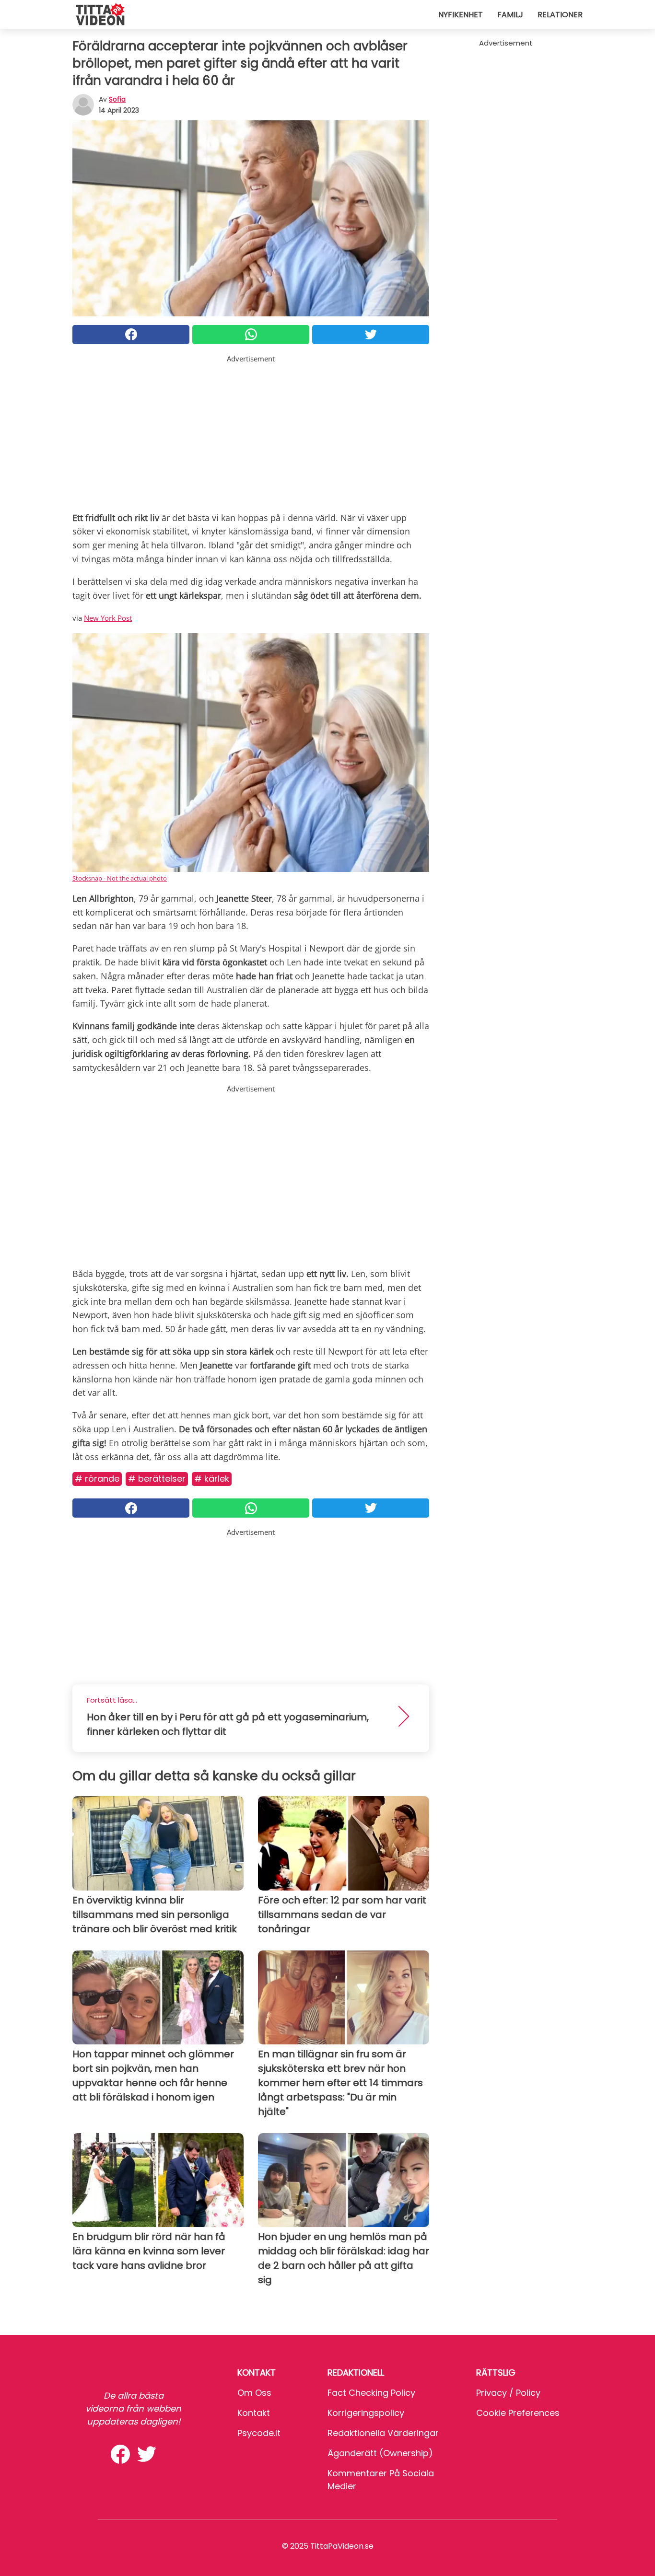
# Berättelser (157, 1479)
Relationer (560, 15)
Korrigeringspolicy (366, 2413)
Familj (510, 15)
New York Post (108, 618)
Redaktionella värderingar (383, 2433)
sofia (117, 99)
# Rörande (97, 1479)
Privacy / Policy (508, 2393)
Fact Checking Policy (371, 2393)
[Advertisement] (251, 431)
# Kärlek (212, 1479)
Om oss (254, 2393)
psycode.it (259, 2433)
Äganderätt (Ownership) (380, 2453)
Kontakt (254, 2413)
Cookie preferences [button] (518, 2413)
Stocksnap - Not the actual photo (120, 878)
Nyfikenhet (461, 15)
